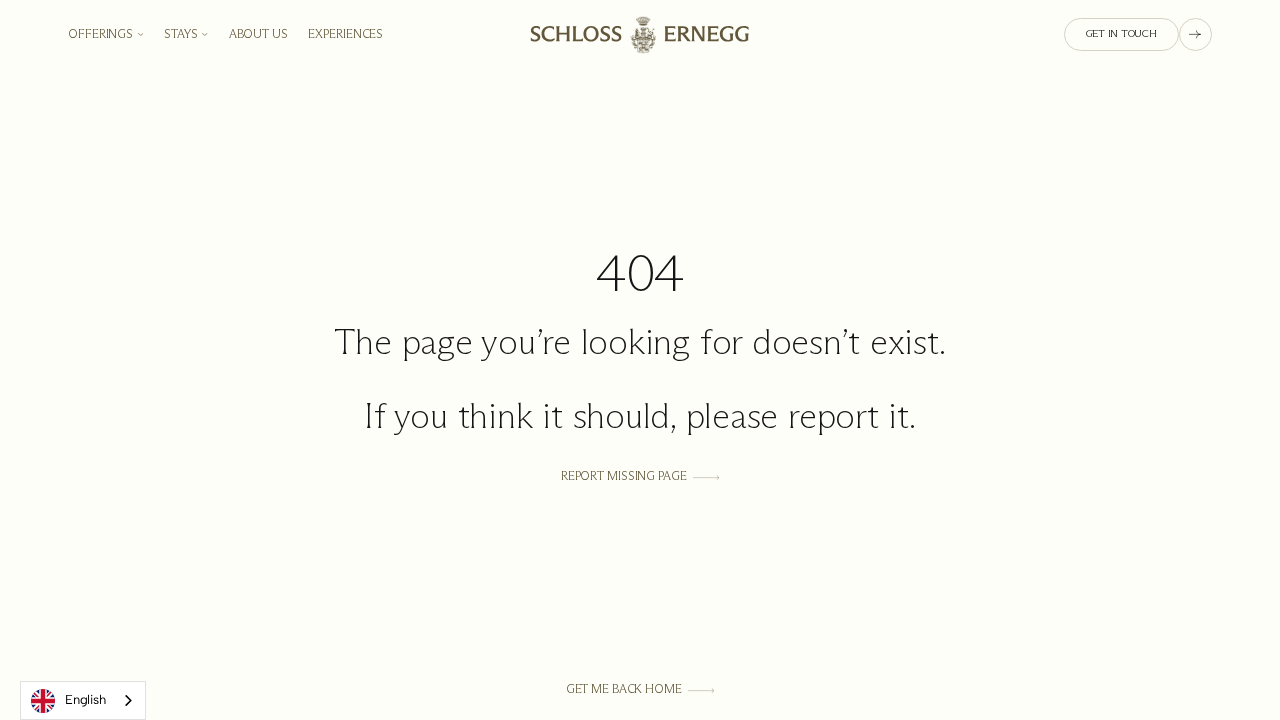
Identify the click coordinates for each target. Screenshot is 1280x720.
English (85, 699)
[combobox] (83, 700)
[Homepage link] (640, 34)
